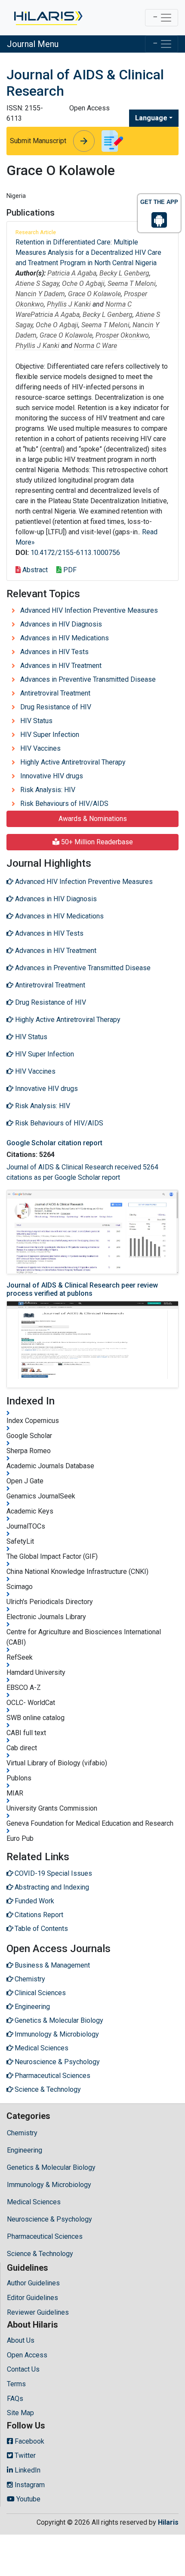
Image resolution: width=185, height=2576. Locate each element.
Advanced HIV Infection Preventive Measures (89, 610)
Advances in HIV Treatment (61, 666)
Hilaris (168, 2522)
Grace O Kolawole (94, 294)
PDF (69, 570)
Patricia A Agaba (72, 273)
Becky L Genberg (124, 273)
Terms (16, 2384)
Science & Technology (40, 2254)
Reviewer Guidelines (38, 2312)
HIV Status (36, 721)
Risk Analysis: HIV (48, 790)
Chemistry (22, 2133)
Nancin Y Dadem (40, 294)
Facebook (29, 2441)
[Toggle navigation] (162, 18)
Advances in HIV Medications (65, 638)
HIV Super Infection (50, 735)
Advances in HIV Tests (54, 652)
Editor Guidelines (32, 2298)
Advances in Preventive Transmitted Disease (88, 679)
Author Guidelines (33, 2283)
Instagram (29, 2485)
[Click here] (48, 18)
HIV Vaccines (40, 748)
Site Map (20, 2413)
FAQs (15, 2399)
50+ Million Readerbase (96, 842)
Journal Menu (33, 44)
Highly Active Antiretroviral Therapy (73, 762)
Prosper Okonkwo (122, 335)
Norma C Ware (96, 346)
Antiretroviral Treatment (55, 693)
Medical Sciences (34, 2202)
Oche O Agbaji (83, 284)
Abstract (34, 570)
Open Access (27, 2355)
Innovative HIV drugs (52, 776)
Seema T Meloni (132, 284)
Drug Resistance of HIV (56, 707)
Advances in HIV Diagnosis (61, 624)
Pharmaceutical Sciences (45, 2236)
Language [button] (151, 118)
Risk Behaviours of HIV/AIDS (64, 804)
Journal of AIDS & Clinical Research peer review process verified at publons (82, 1289)
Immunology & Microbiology (49, 2185)
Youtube (28, 2499)
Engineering (25, 2150)
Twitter (24, 2455)
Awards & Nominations (93, 819)
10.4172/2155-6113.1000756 (75, 553)
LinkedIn (27, 2470)
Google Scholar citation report (54, 1143)
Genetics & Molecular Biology (51, 2167)
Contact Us (23, 2369)
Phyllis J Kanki (69, 304)
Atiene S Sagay (37, 284)
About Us (21, 2340)
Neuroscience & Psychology (49, 2219)
